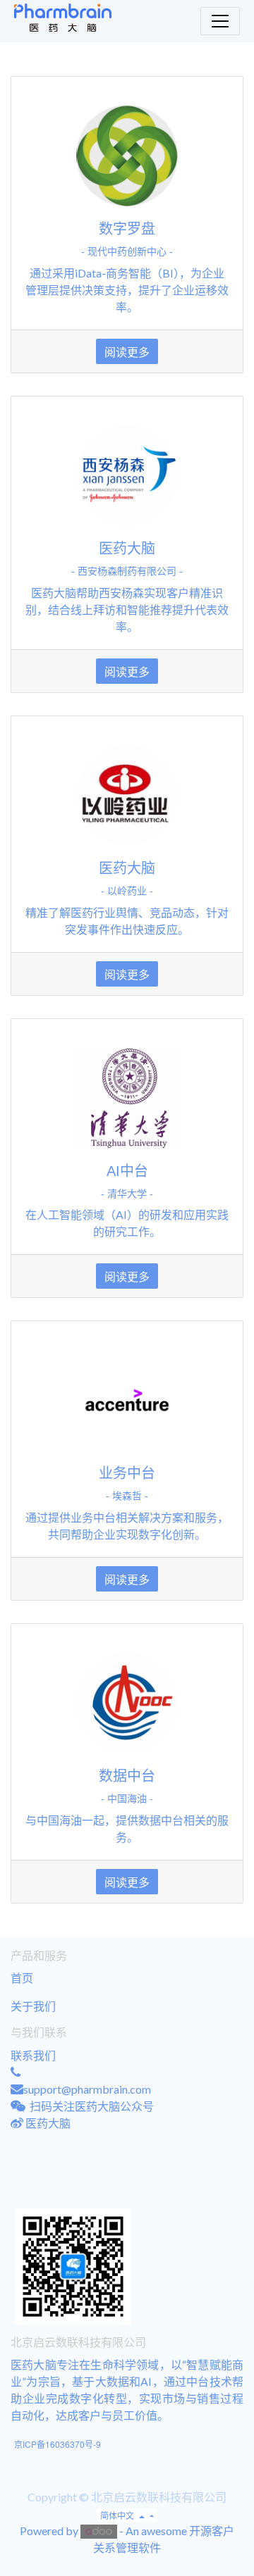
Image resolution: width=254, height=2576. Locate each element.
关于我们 (33, 2006)
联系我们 (33, 2055)
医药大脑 (48, 2123)
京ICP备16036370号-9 (58, 2444)
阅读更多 (127, 351)
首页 (22, 1978)
